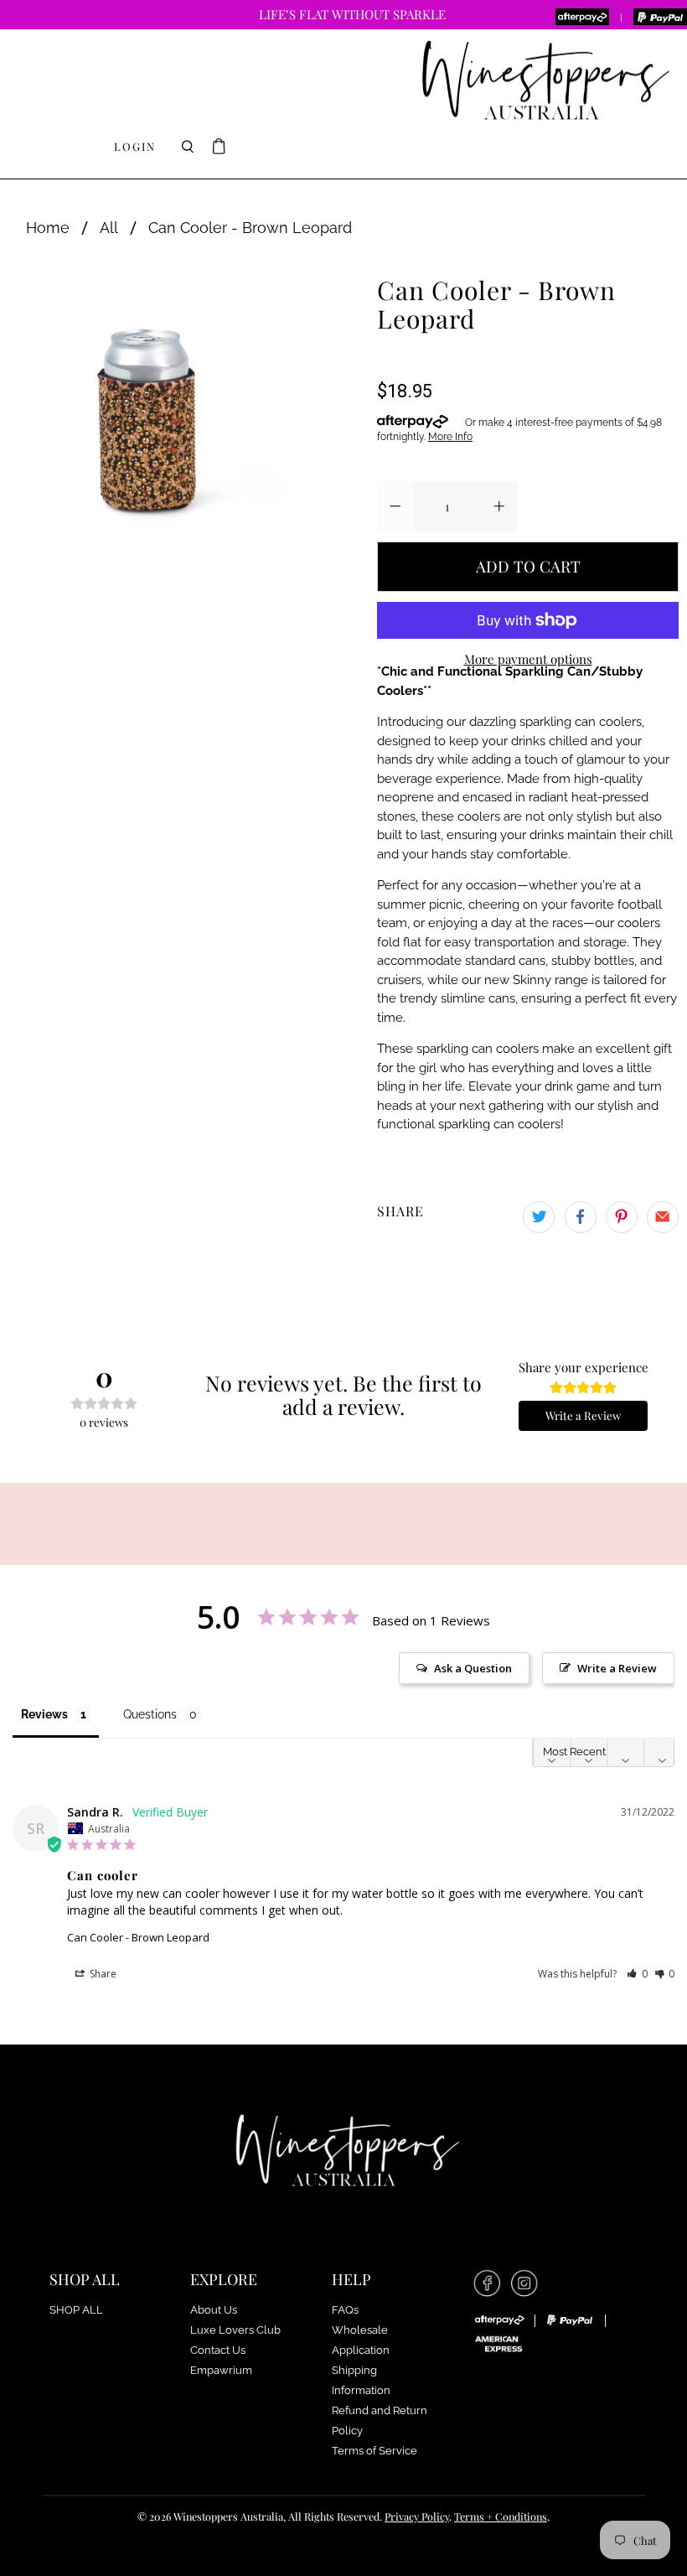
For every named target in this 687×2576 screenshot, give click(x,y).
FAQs (345, 2310)
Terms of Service (374, 2451)
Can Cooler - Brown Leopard (138, 1937)
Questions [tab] (150, 1714)
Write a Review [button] (617, 1668)
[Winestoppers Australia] (545, 81)
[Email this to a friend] (663, 1217)
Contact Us (218, 2350)
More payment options (528, 659)
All (109, 228)
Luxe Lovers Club (235, 2330)
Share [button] (102, 1974)
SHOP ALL (76, 2310)
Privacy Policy (417, 2516)
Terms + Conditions (501, 2516)
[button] (637, 1974)
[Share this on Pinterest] (622, 1217)
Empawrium (221, 2370)
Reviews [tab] (44, 1714)
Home (48, 228)
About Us (214, 2310)
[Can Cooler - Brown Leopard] (147, 416)
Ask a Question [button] (473, 1668)
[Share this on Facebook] (581, 1217)
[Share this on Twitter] (539, 1217)
